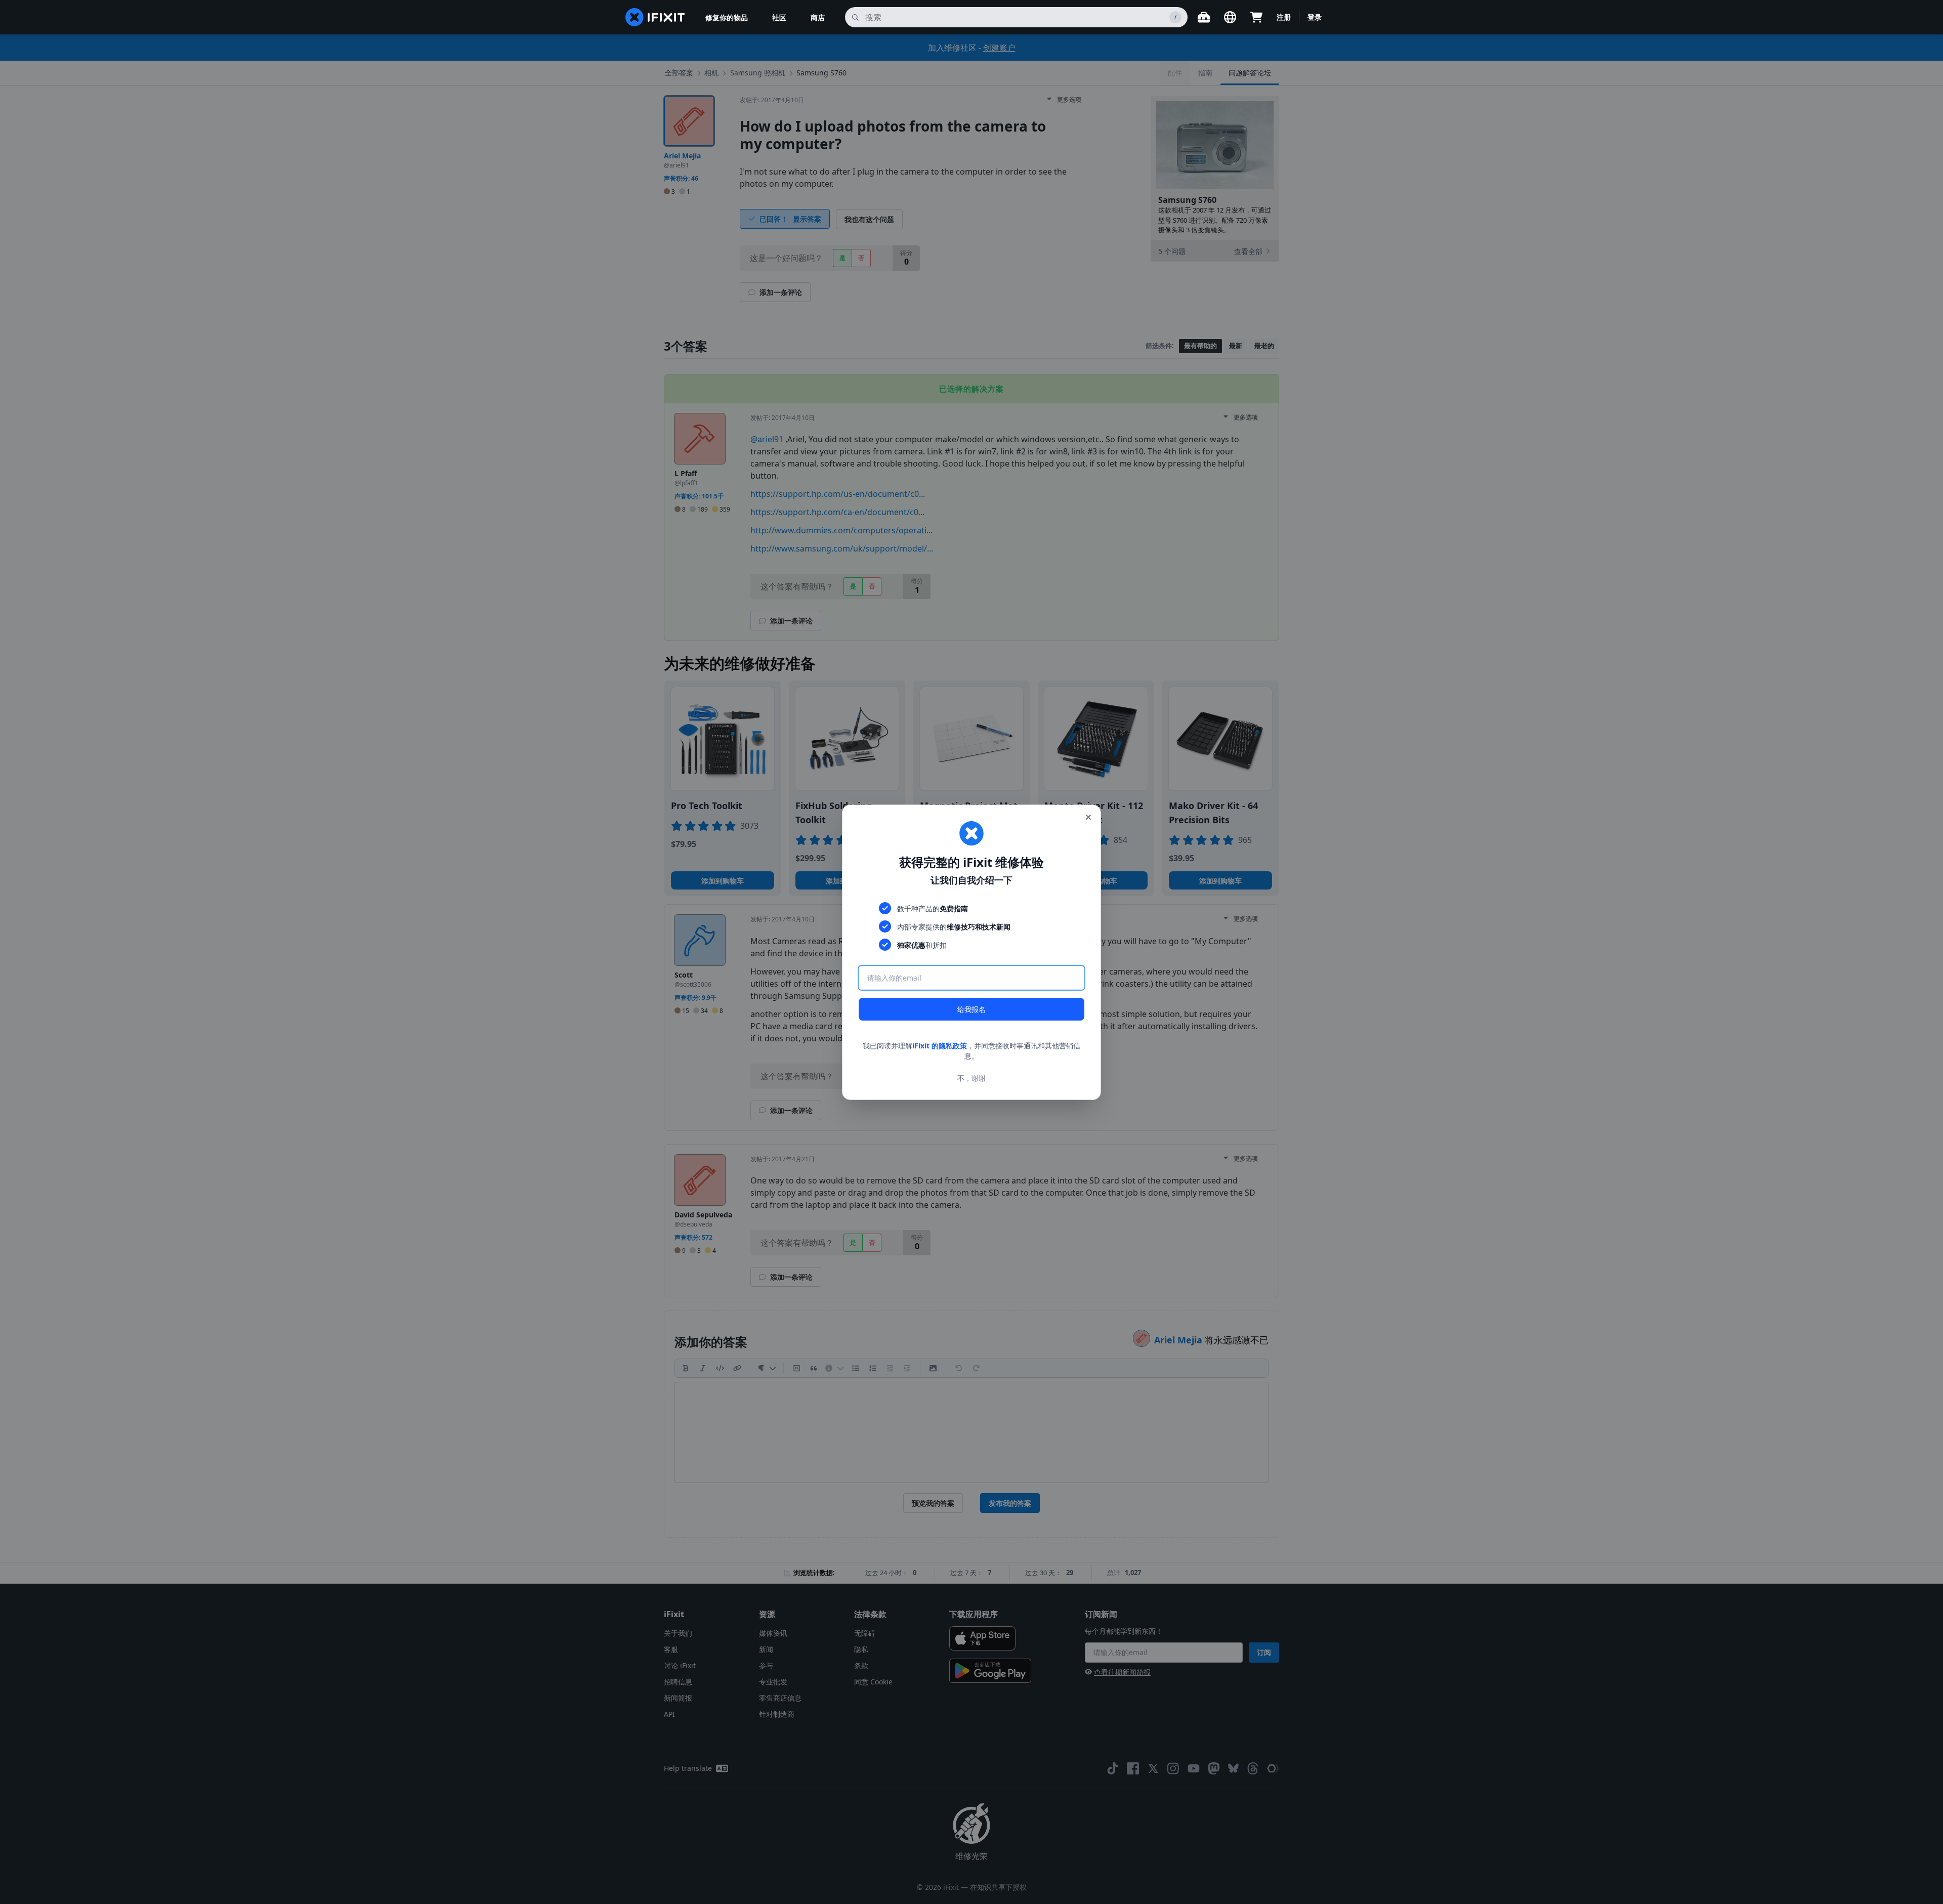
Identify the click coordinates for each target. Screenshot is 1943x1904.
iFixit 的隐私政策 (940, 1046)
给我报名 (971, 1009)
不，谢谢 (971, 1077)
